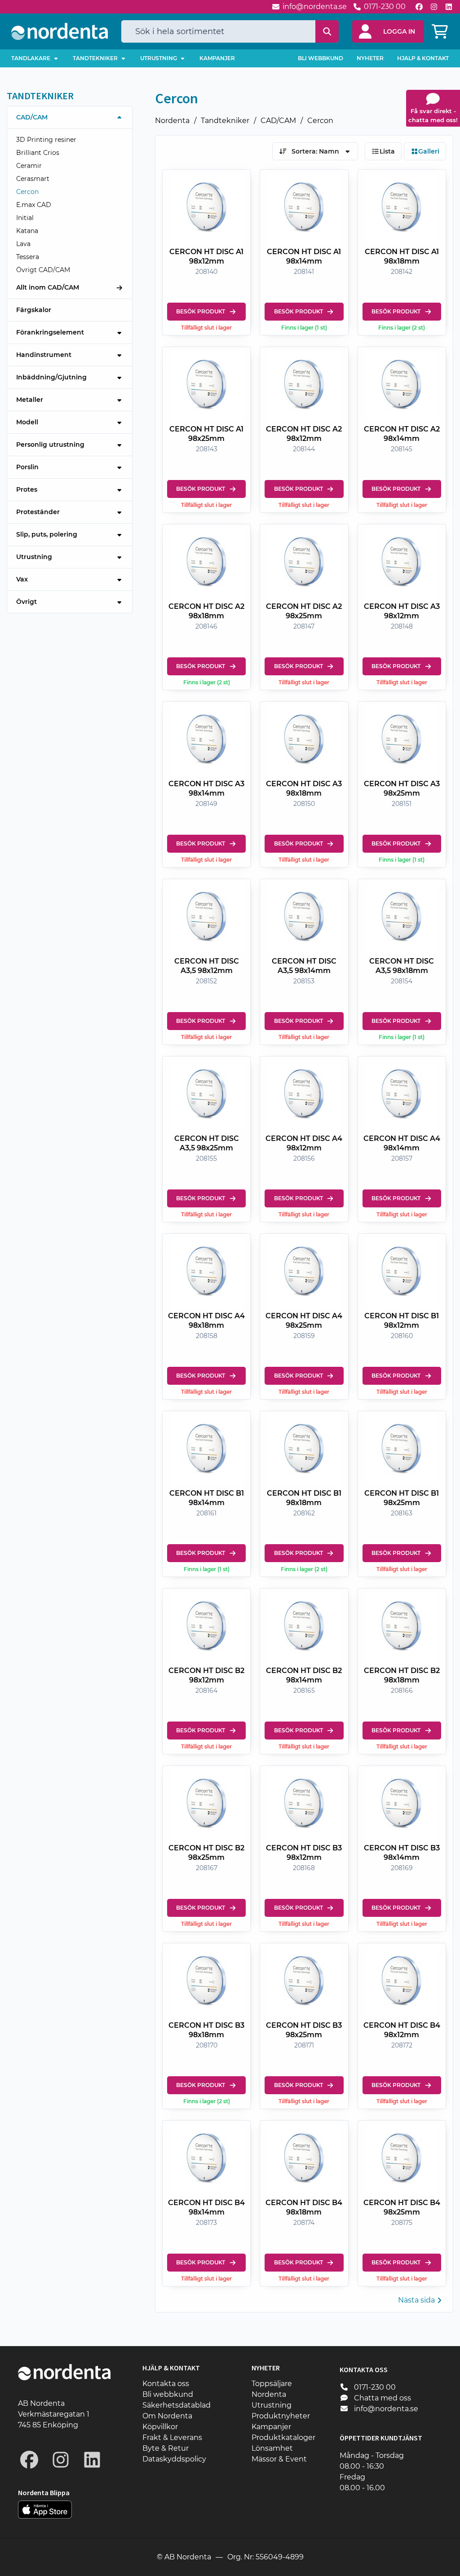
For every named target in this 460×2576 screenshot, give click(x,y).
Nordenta (172, 121)
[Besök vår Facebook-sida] (419, 7)
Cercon (320, 121)
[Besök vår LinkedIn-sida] (449, 7)
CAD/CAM (278, 121)
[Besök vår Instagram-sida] (434, 7)
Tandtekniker (225, 121)
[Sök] (327, 31)
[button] (388, 31)
